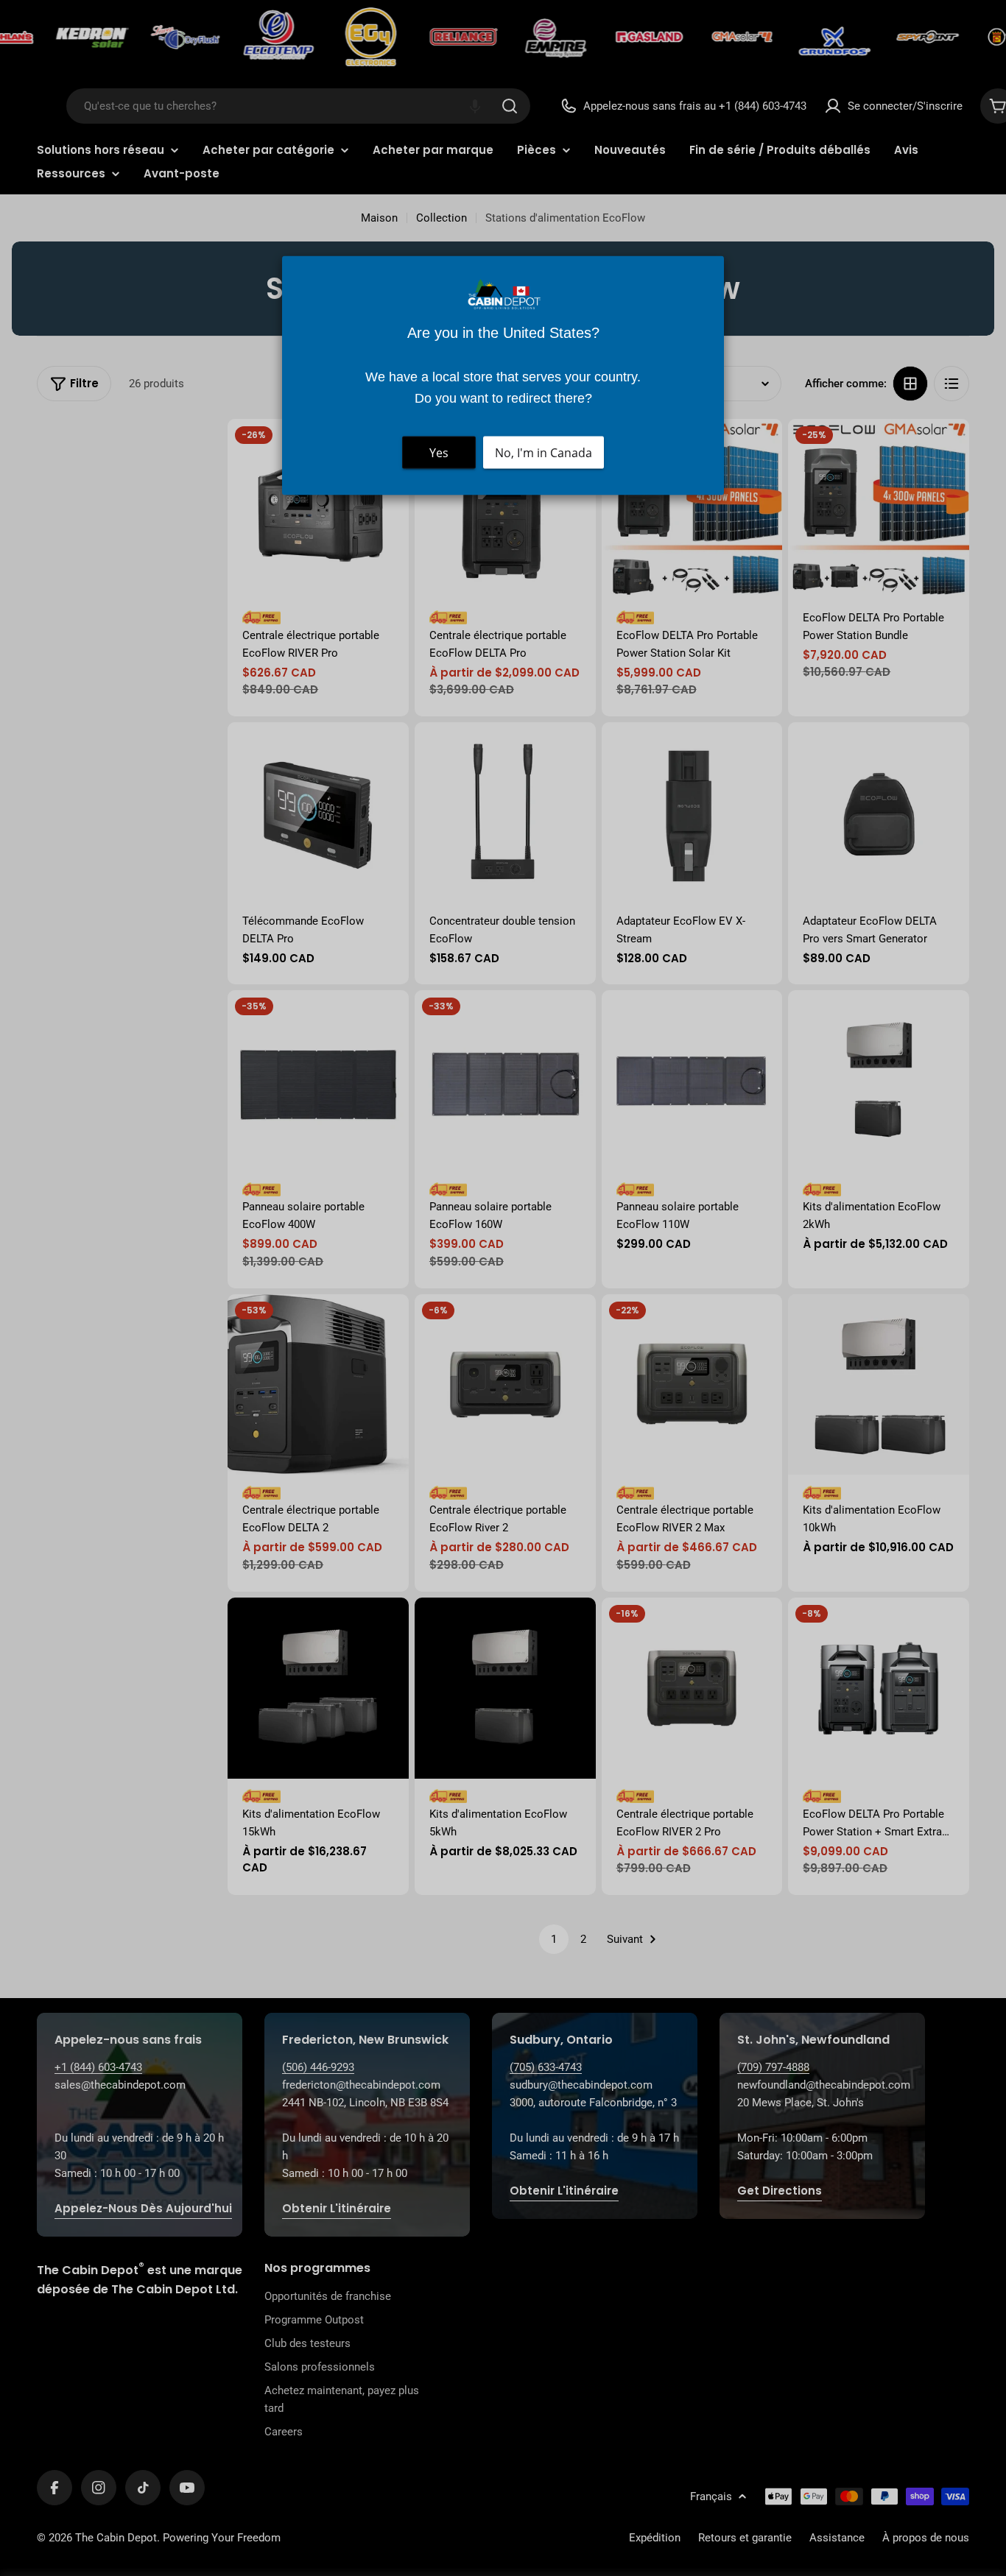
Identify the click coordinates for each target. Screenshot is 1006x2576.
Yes (439, 452)
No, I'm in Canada (544, 452)
